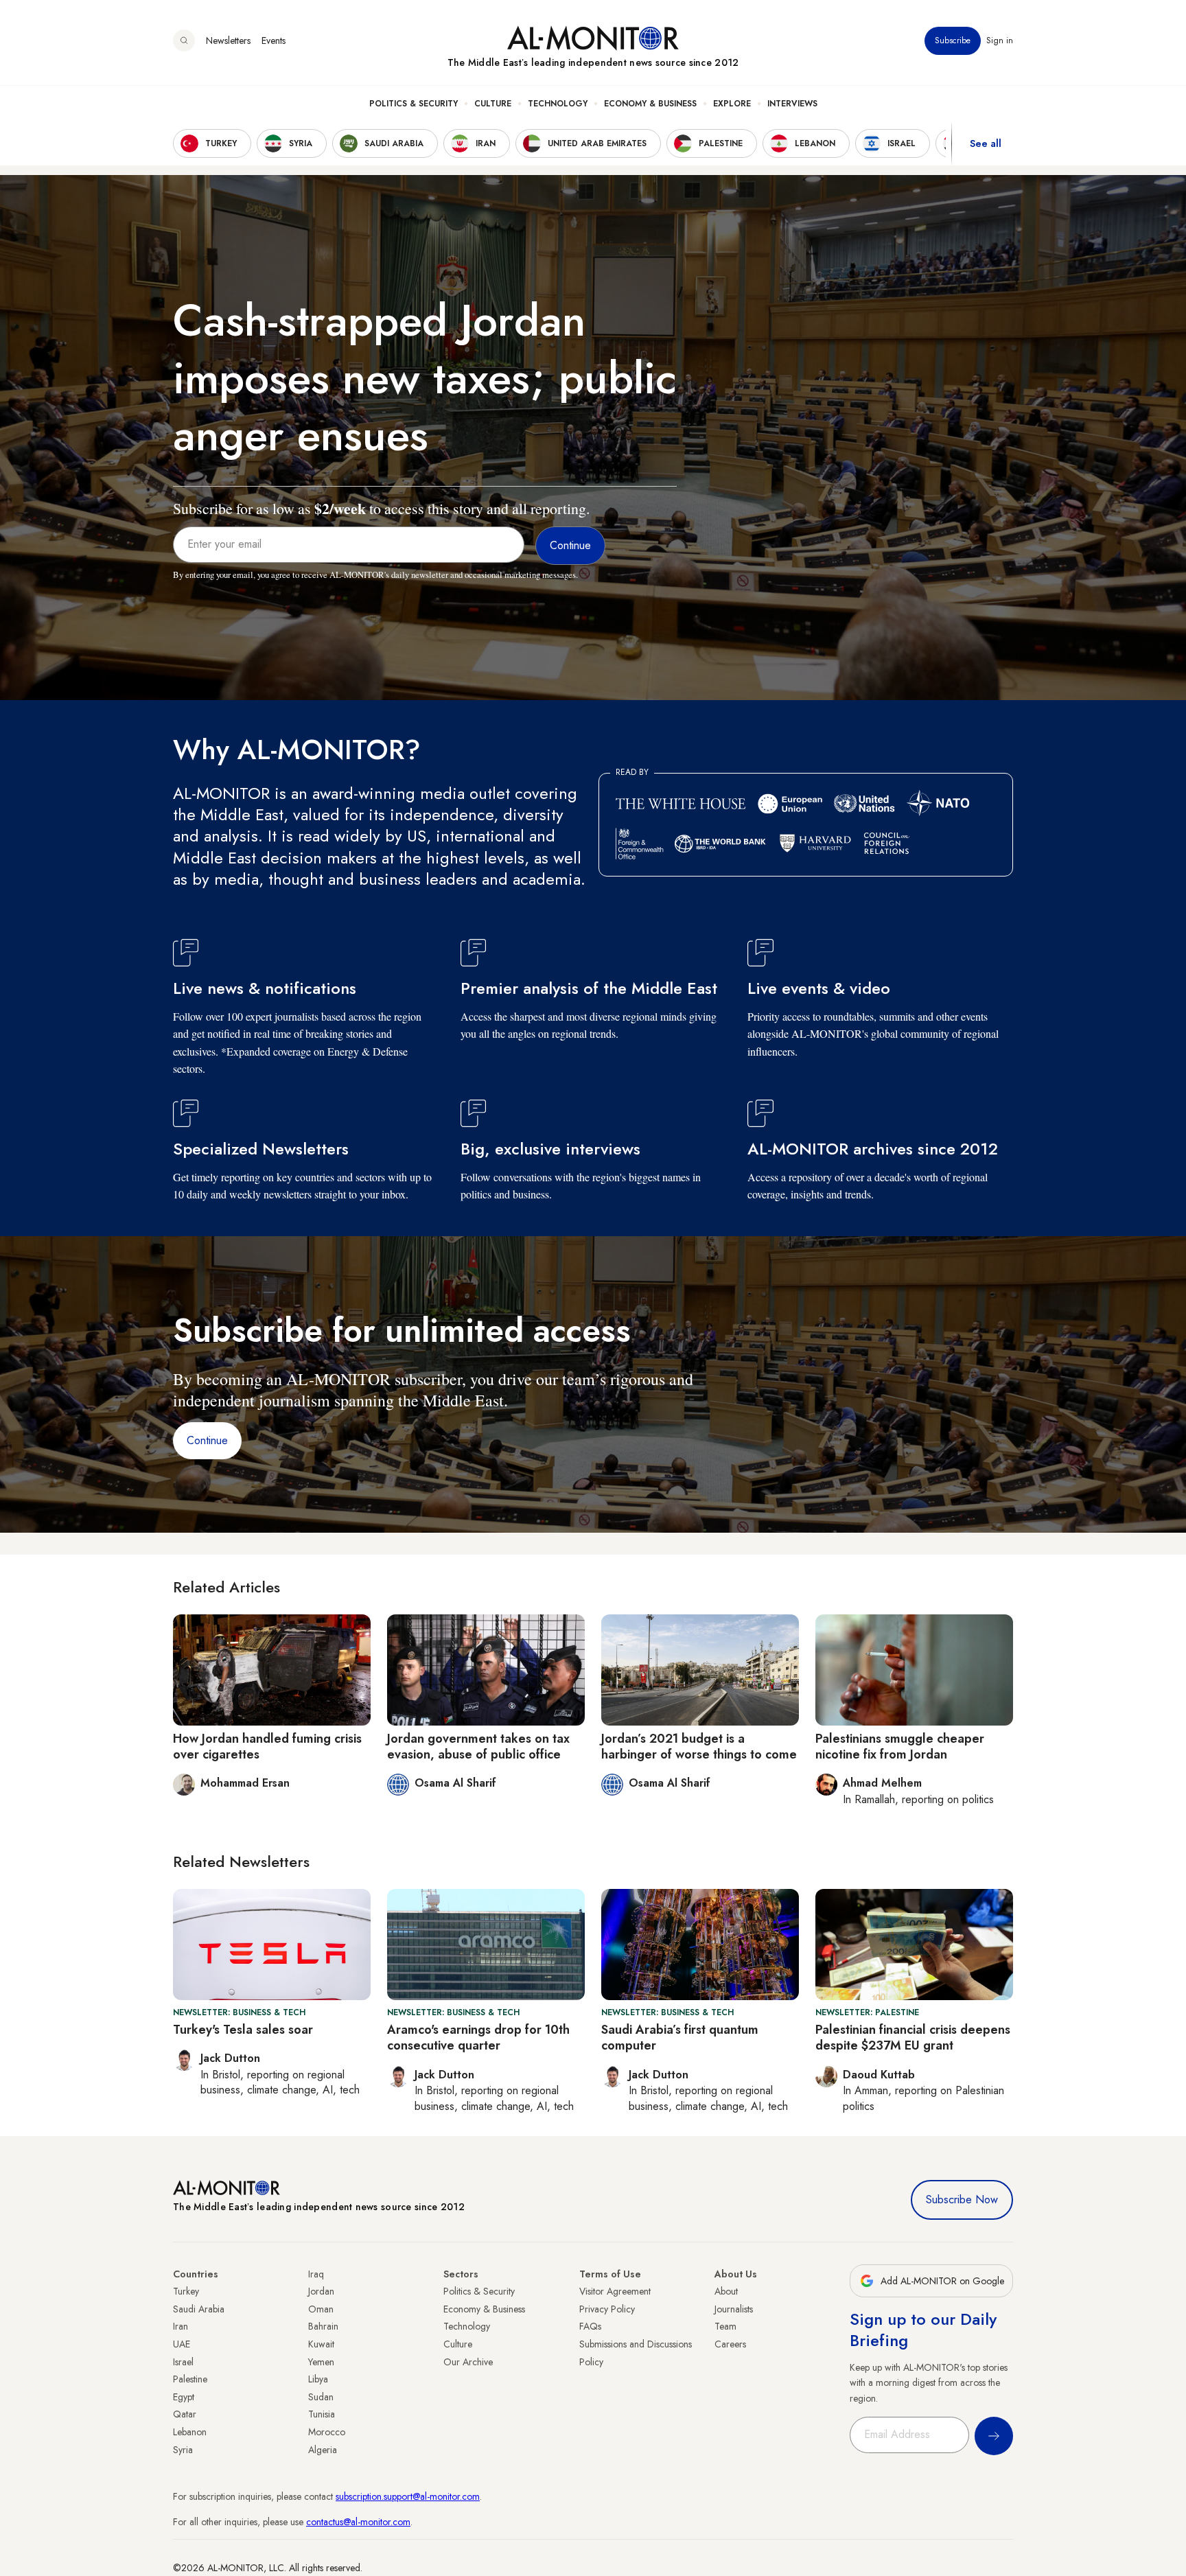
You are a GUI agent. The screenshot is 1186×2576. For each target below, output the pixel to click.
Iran (181, 2326)
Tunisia (322, 2414)
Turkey (186, 2291)
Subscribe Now (962, 2200)
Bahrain (323, 2326)
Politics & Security (414, 104)
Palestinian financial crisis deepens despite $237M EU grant (913, 2038)
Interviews (792, 104)
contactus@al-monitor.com (358, 2522)
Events (274, 40)
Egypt (184, 2397)
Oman (321, 2309)
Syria (183, 2450)
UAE (182, 2344)
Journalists (734, 2309)
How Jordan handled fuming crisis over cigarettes (267, 1747)
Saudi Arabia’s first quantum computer (680, 2038)
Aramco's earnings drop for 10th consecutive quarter (478, 2038)
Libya (318, 2379)
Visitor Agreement (615, 2291)
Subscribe (953, 40)
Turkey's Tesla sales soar (243, 2030)
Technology (558, 104)
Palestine (190, 2379)
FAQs (590, 2326)
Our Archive (468, 2362)
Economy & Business (650, 104)
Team (725, 2326)
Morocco (327, 2432)
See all (986, 143)
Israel (183, 2362)
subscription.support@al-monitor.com (408, 2496)
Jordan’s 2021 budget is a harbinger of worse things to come (699, 1747)
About (726, 2291)
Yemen (321, 2362)
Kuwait (321, 2344)
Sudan (321, 2397)
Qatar (185, 2414)
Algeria (323, 2450)
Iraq (316, 2274)
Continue (207, 1440)
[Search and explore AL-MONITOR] (184, 40)
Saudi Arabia (199, 2309)
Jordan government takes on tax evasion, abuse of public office (478, 1747)
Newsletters (228, 40)
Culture (493, 104)
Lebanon (190, 2432)
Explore (732, 104)
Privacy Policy (607, 2309)
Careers (730, 2344)
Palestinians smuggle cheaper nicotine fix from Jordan (900, 1747)
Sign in (1000, 40)
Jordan (321, 2291)
